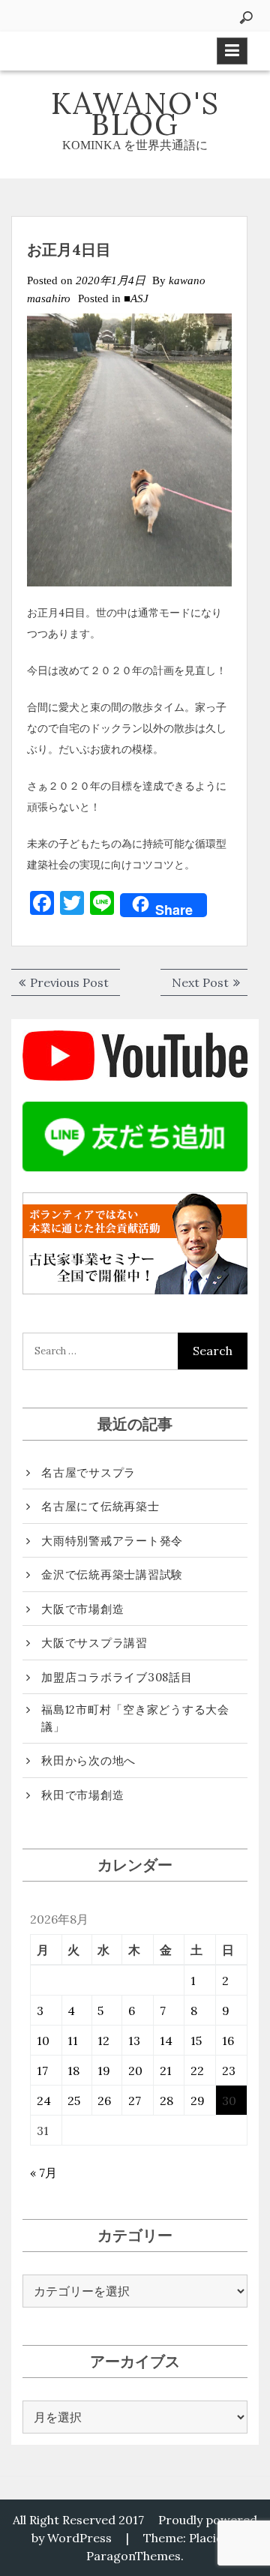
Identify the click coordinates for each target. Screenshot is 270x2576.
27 (135, 2101)
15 (196, 2041)
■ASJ (136, 298)
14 (166, 2041)
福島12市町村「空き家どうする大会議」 (135, 1718)
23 (229, 2071)
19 (104, 2071)
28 (166, 2101)
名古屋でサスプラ (88, 1472)
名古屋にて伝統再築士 (100, 1506)
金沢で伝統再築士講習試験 (112, 1574)
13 (134, 2041)
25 (74, 2101)
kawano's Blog (135, 114)
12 (103, 2041)
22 (197, 2071)
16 (228, 2041)
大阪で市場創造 (82, 1609)
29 (198, 2101)
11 (73, 2041)
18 (73, 2071)
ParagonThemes (133, 2556)
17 (42, 2071)
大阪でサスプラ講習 (94, 1643)
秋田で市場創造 (82, 1795)
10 (43, 2041)
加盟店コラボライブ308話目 (117, 1677)
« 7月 (43, 2173)
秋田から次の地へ (88, 1760)
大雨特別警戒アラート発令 (112, 1541)
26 (104, 2101)
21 (166, 2071)
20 (135, 2071)
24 (44, 2101)
